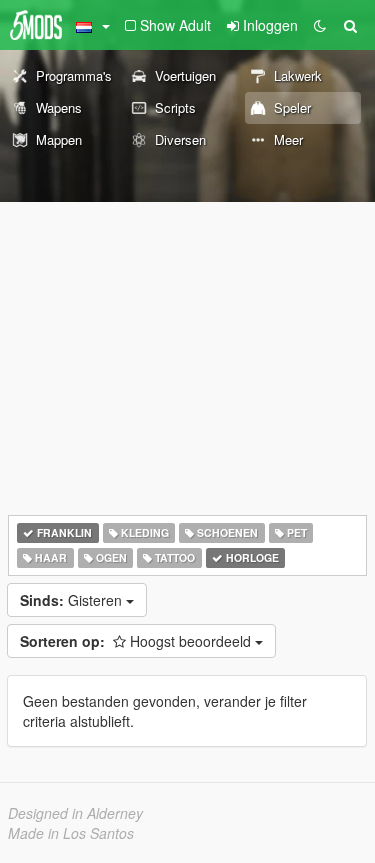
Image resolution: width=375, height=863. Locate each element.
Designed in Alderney (75, 813)
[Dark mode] (320, 25)
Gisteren (73, 600)
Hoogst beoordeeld (137, 641)
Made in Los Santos (71, 833)
